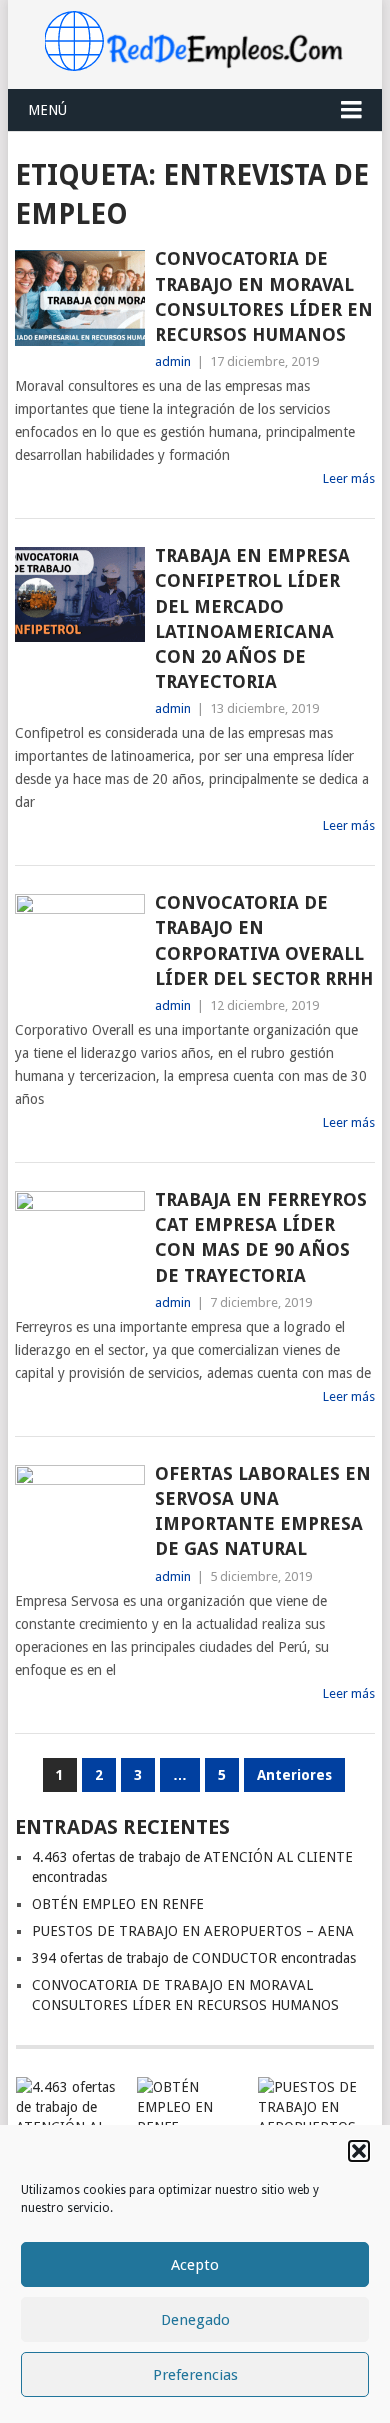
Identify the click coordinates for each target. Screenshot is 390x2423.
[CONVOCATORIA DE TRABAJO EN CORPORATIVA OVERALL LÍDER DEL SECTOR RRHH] (79, 941)
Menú (47, 110)
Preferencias (195, 2375)
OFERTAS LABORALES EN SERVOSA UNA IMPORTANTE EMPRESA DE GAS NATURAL (263, 1511)
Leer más (349, 478)
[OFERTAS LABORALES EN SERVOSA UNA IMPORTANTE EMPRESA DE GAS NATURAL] (79, 1512)
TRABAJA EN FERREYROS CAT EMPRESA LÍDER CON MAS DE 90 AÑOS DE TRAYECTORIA (261, 1237)
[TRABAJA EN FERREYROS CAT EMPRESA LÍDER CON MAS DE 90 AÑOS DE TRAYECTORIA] (79, 1238)
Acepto (195, 2265)
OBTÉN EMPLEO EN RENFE (118, 1904)
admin (173, 361)
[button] (359, 2151)
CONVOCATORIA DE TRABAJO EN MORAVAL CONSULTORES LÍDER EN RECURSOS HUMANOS (264, 296)
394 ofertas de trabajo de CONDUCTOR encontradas (194, 1958)
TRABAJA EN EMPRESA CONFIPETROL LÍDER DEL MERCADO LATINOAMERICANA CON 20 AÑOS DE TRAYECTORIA (252, 618)
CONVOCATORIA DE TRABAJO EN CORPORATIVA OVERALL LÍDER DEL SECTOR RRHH (264, 940)
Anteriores (294, 1775)
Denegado (195, 2320)
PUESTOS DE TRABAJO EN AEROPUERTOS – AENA (193, 1931)
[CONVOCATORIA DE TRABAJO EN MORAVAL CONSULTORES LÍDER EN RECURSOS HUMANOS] (79, 297)
